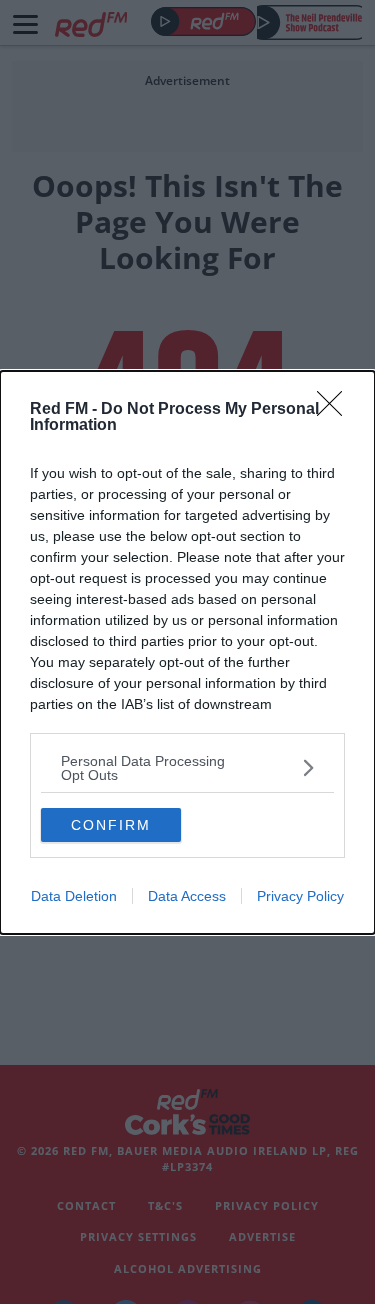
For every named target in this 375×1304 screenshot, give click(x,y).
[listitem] (187, 768)
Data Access (187, 896)
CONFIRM (111, 825)
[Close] (336, 410)
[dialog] (187, 652)
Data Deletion (74, 896)
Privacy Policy (300, 896)
